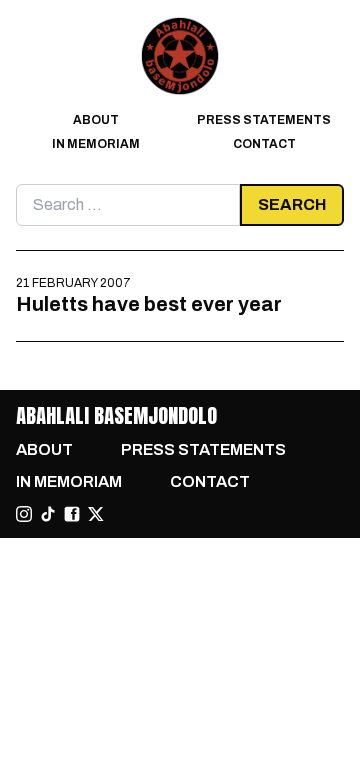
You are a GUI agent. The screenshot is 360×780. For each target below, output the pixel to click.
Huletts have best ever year (149, 304)
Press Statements (264, 120)
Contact (264, 144)
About (96, 120)
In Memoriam (96, 144)
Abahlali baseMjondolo (116, 415)
